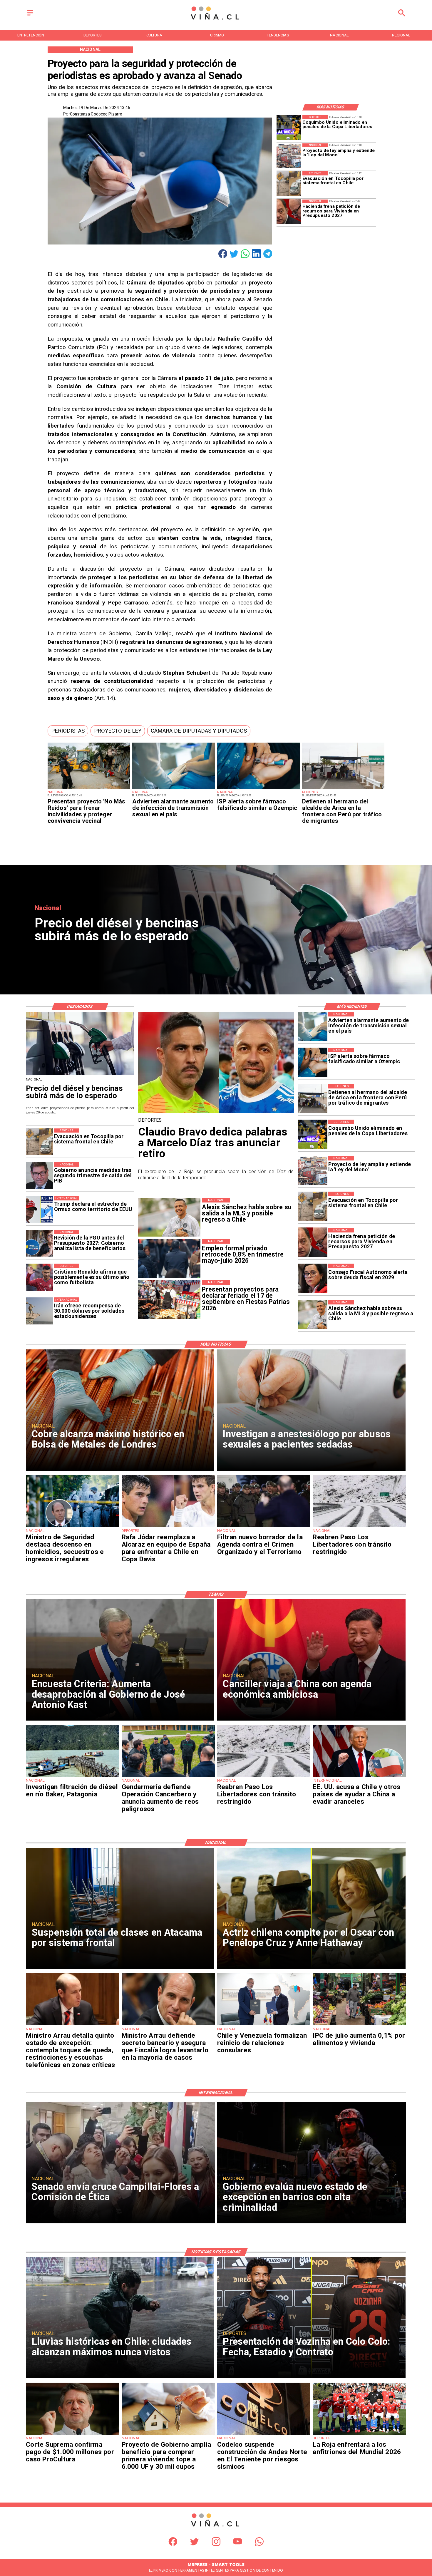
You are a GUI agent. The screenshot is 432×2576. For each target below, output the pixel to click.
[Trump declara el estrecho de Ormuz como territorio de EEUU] (39, 1210)
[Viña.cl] (30, 16)
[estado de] (72, 2025)
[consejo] (313, 1278)
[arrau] (168, 2025)
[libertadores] (359, 1527)
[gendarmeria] (168, 1777)
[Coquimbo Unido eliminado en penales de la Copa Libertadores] (289, 128)
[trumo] (359, 1777)
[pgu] (39, 1243)
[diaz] (216, 1113)
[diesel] (80, 1075)
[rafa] (168, 1527)
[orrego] (72, 2434)
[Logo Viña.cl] (216, 20)
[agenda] (264, 1527)
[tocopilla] (289, 184)
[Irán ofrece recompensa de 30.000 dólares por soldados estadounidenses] (39, 1311)
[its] (174, 788)
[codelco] (264, 2434)
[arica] (343, 788)
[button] (68, 731)
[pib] (39, 1176)
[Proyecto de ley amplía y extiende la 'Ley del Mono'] (289, 156)
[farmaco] (258, 788)
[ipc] (359, 2025)
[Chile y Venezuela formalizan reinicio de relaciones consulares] (264, 2025)
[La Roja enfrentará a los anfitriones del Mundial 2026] (359, 2434)
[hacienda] (289, 212)
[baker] (72, 1777)
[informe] (72, 1527)
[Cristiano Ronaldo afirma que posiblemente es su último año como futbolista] (39, 1277)
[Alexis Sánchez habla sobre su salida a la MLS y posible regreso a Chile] (313, 1314)
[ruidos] (89, 788)
